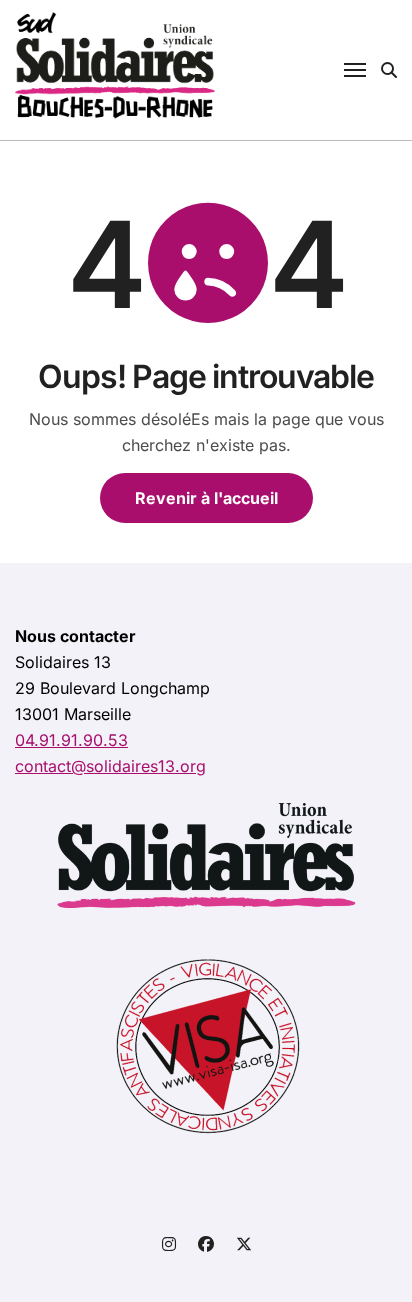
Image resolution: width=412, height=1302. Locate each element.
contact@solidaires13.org (110, 766)
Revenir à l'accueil (206, 498)
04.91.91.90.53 (71, 740)
